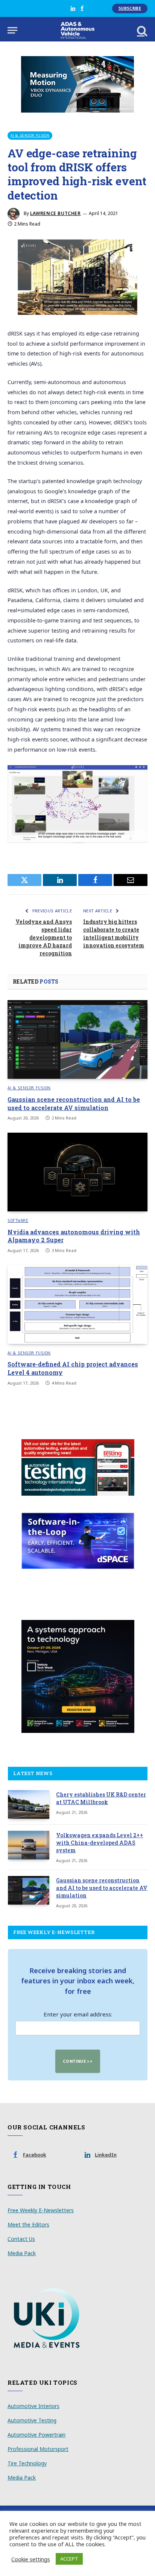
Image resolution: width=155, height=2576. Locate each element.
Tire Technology (27, 2463)
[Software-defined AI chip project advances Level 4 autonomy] (77, 1305)
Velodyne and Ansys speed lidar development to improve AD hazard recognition (44, 937)
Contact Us (21, 2239)
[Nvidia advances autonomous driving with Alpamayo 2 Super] (77, 1172)
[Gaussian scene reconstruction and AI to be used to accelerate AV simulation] (77, 1039)
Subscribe (130, 8)
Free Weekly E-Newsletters (41, 2210)
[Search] (141, 30)
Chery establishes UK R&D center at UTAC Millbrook (101, 1798)
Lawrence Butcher (55, 213)
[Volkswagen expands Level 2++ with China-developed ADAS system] (29, 1845)
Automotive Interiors (33, 2406)
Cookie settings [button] (31, 2559)
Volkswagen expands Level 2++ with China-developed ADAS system (100, 1843)
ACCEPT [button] (69, 2559)
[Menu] (12, 30)
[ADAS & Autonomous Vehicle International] (78, 30)
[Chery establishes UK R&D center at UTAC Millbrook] (29, 1804)
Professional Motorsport (38, 2449)
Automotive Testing (32, 2420)
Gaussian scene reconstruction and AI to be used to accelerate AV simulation (74, 1103)
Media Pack (22, 2253)
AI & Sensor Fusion (30, 135)
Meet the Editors (28, 2224)
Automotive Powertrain (36, 2435)
